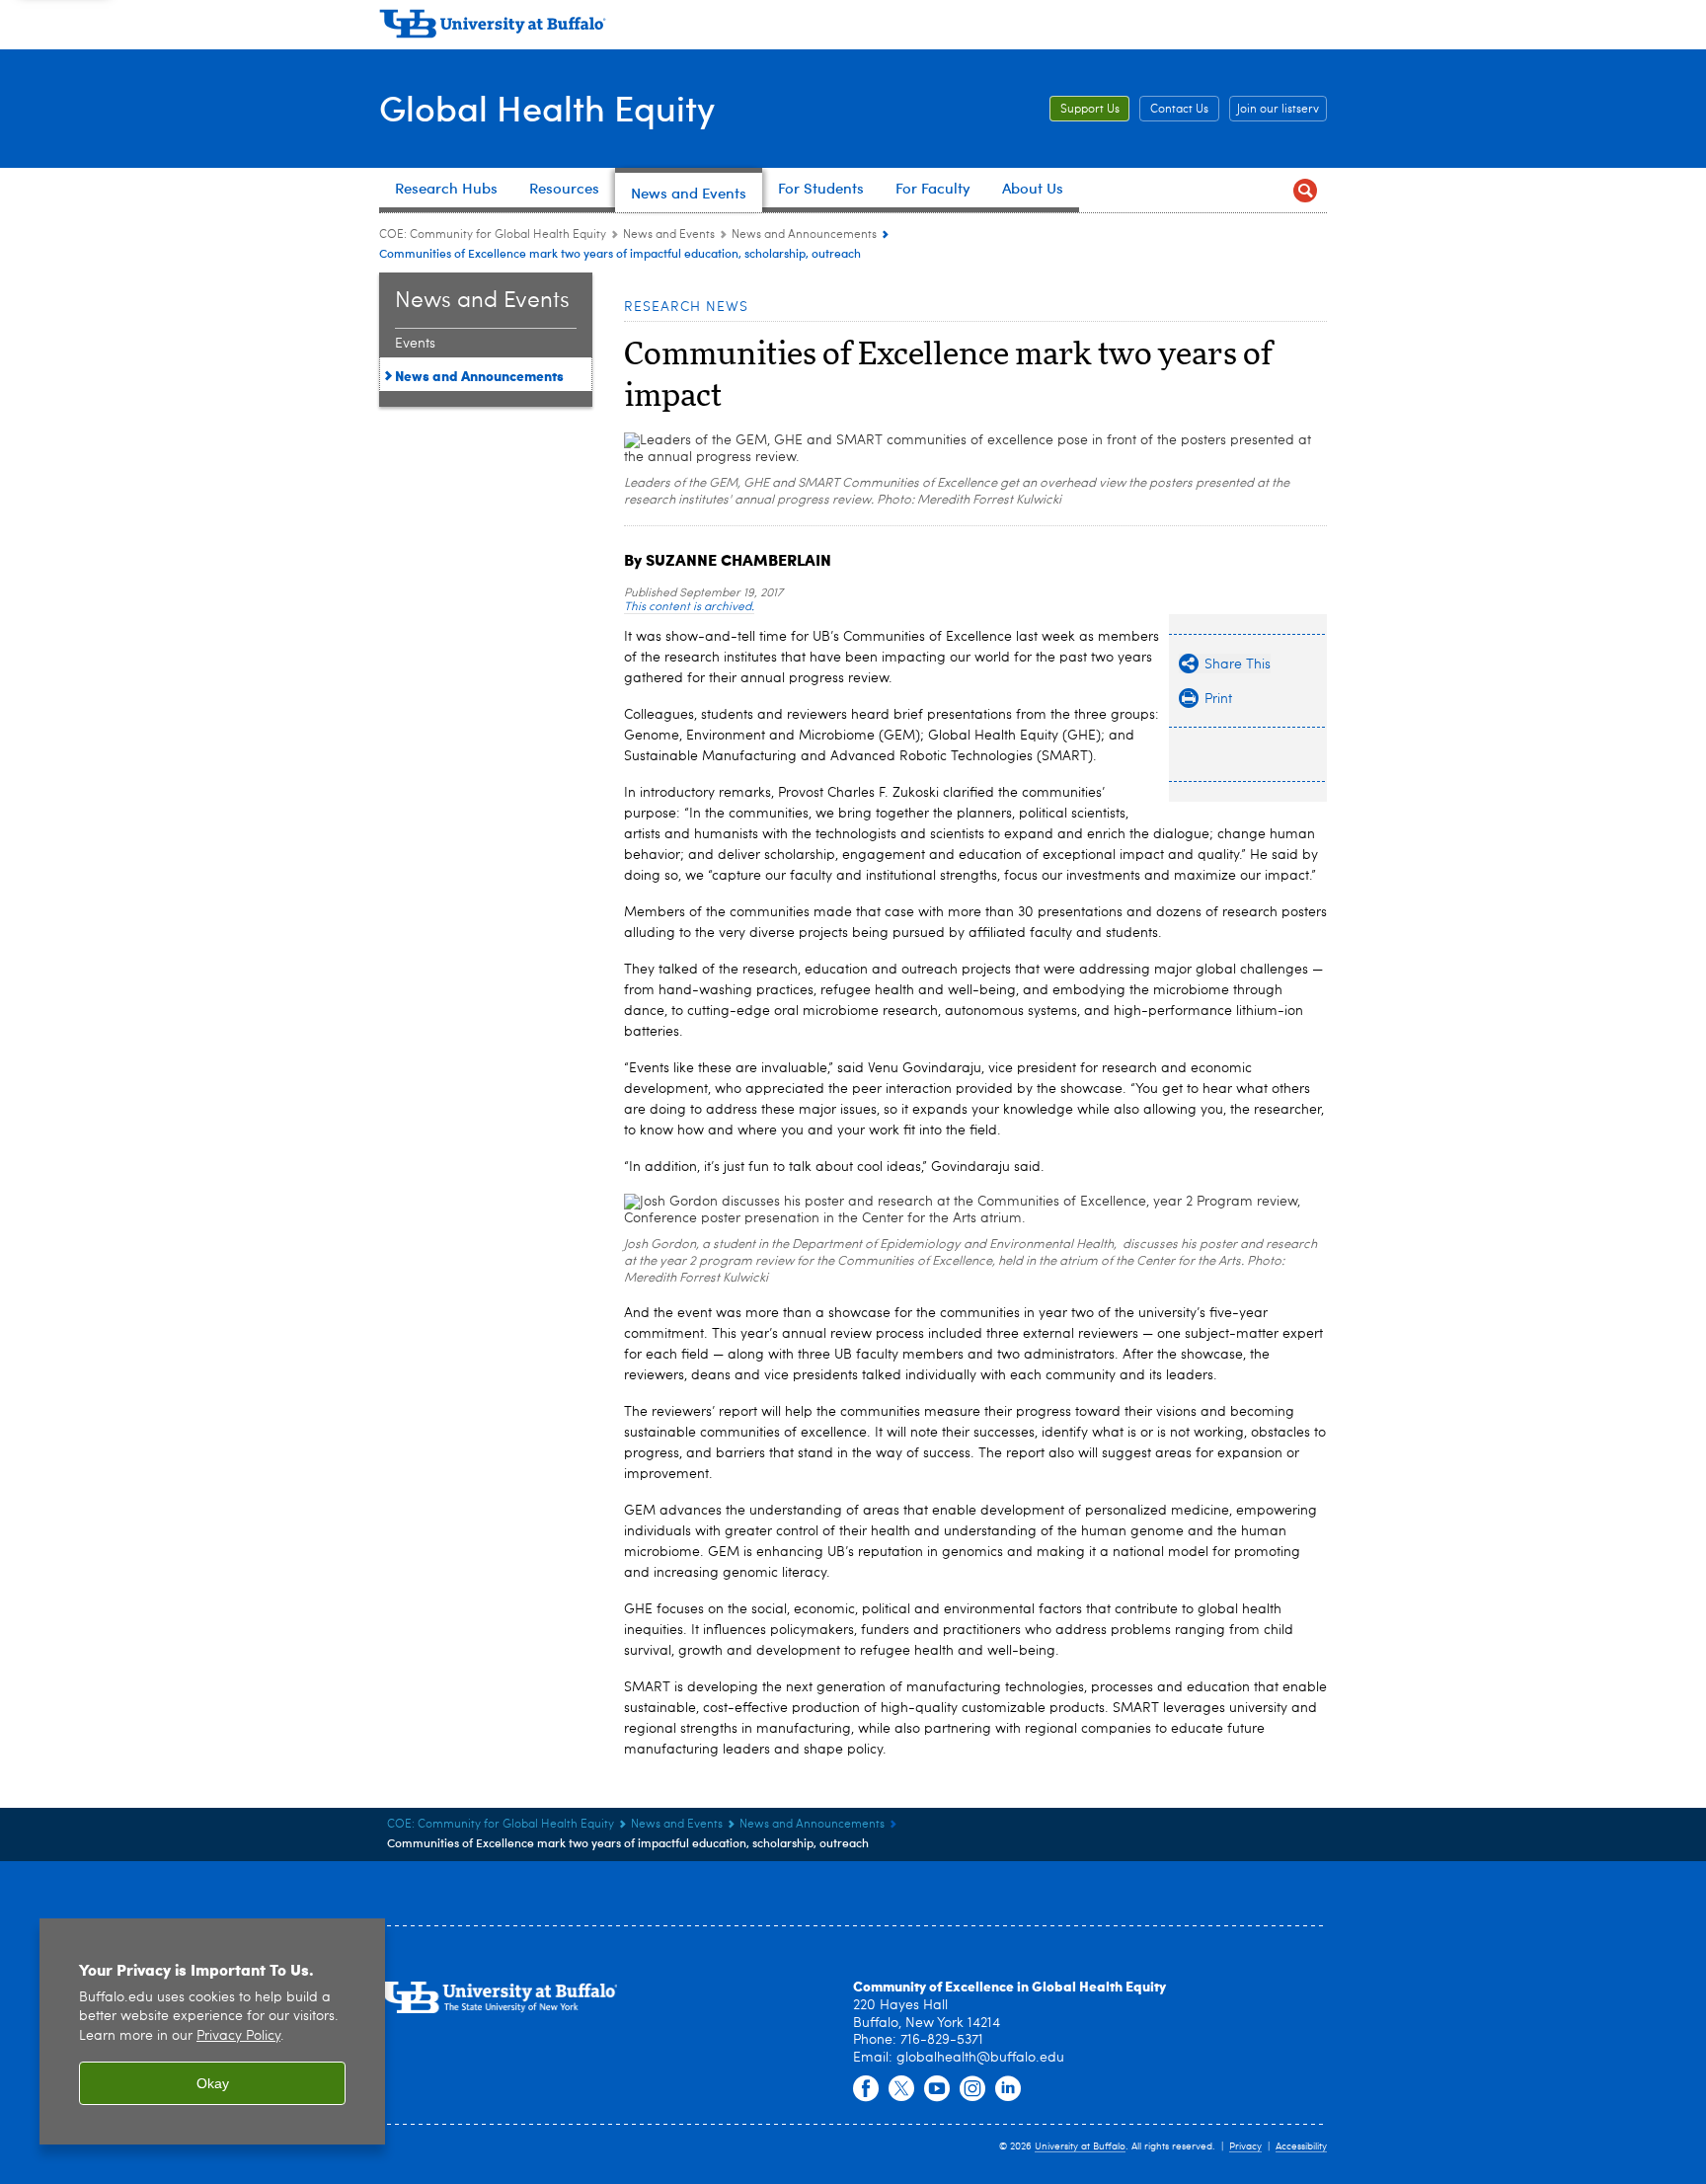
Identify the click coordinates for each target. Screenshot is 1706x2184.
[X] (901, 2089)
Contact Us (1179, 110)
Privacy (1245, 2146)
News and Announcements (804, 235)
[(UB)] (853, 28)
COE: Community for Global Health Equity (493, 235)
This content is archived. (689, 607)
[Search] (1305, 190)
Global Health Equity (547, 107)
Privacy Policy (238, 2036)
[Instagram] (972, 2089)
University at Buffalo (1080, 2146)
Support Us (1090, 110)
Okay (213, 2083)
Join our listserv (1278, 110)
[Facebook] (866, 2089)
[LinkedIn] (1008, 2089)
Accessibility (1301, 2146)
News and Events (669, 235)
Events (415, 344)
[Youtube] (937, 2089)
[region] (212, 2031)
